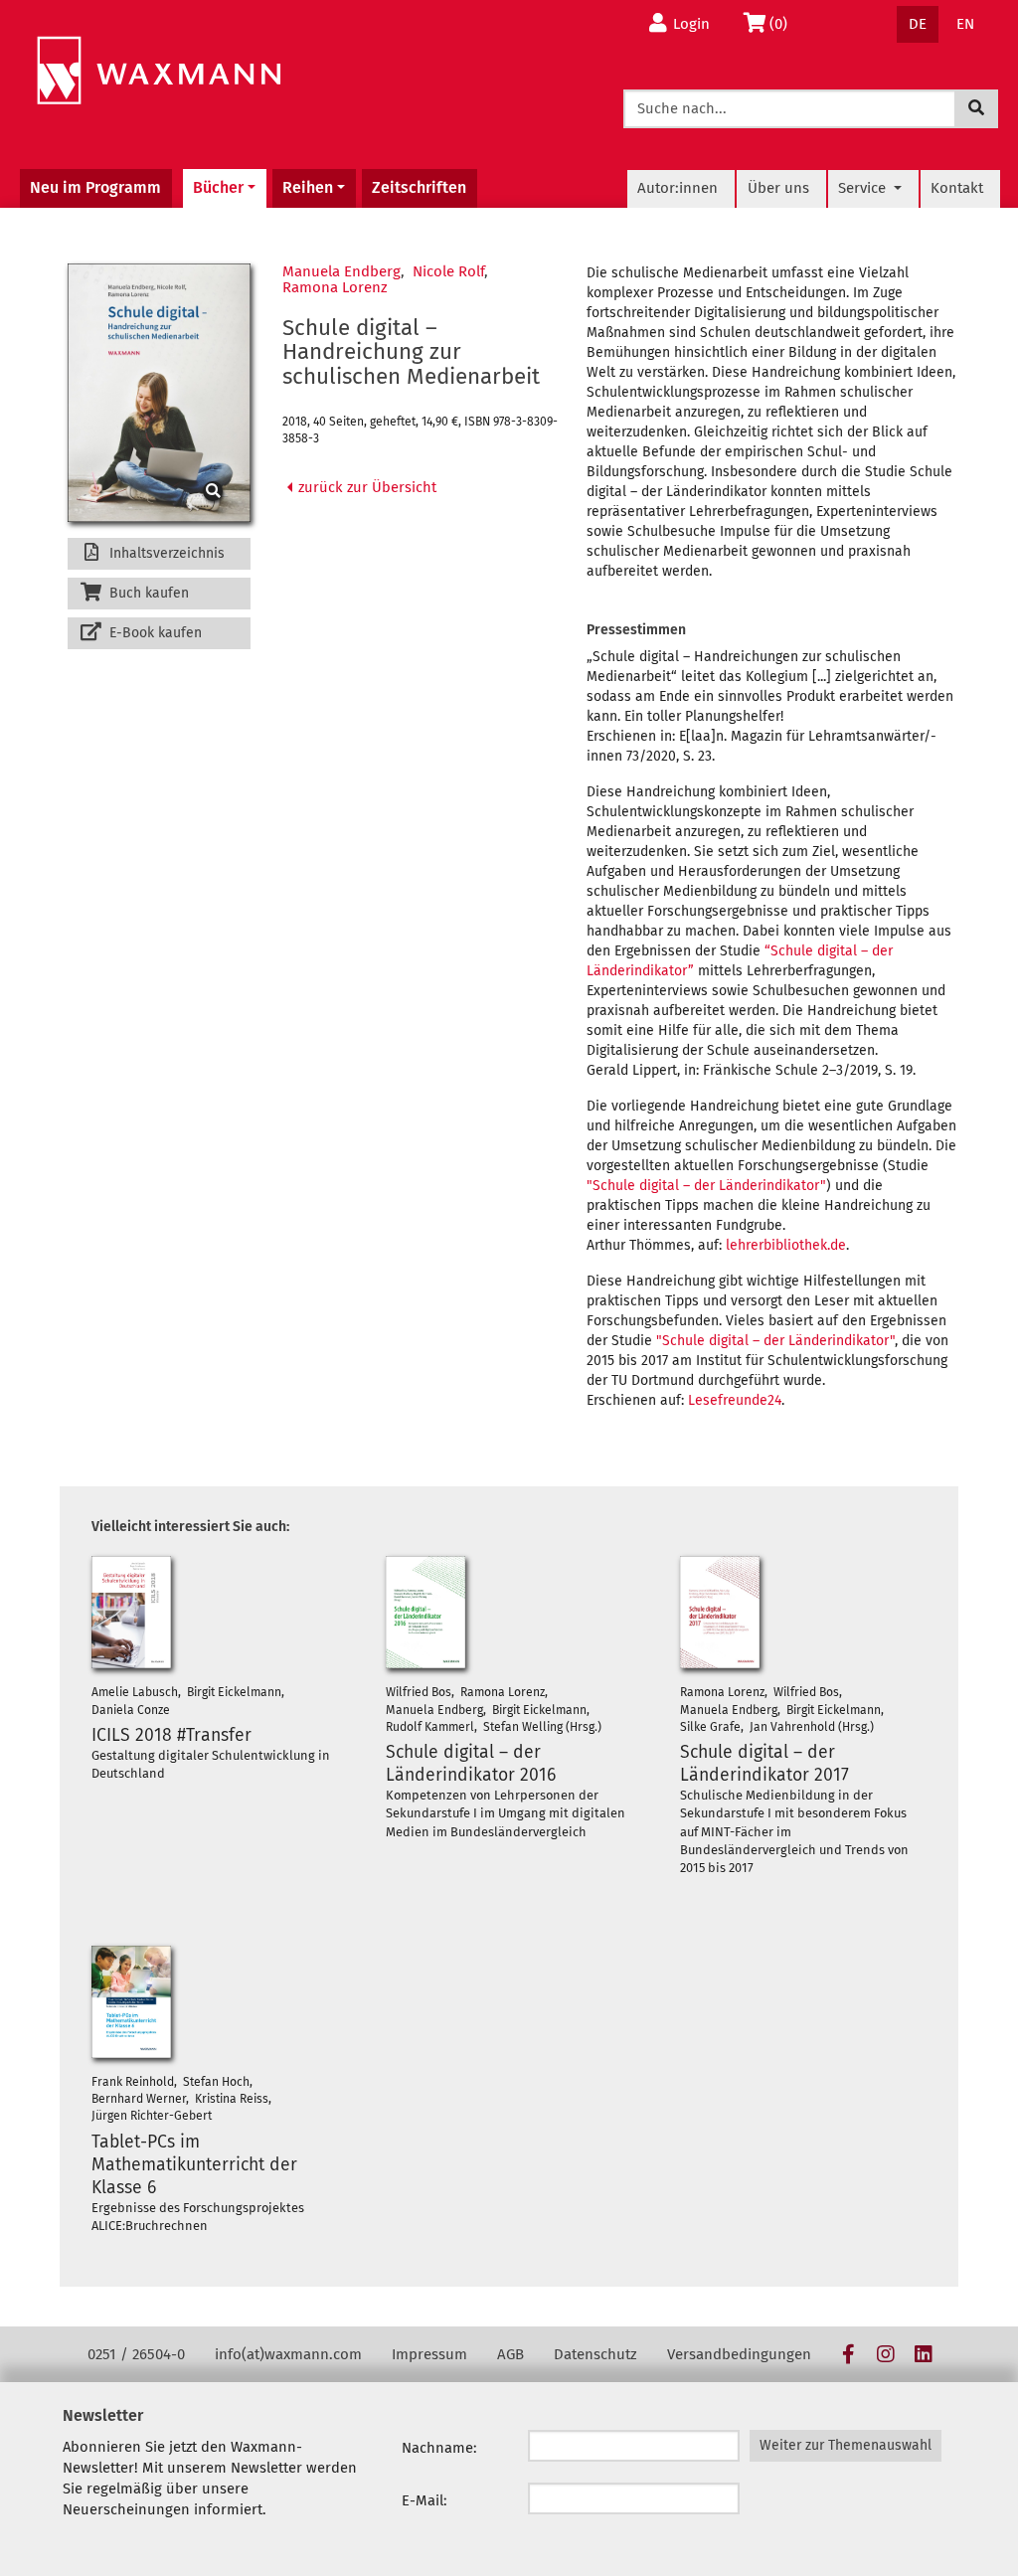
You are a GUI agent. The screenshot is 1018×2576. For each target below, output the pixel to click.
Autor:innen (678, 188)
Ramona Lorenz (335, 287)
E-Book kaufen (154, 633)
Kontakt (957, 188)
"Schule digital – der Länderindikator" (706, 1186)
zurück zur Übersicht (365, 487)
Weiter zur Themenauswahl (846, 2445)
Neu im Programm (95, 187)
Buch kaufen (147, 593)
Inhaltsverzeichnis (165, 553)
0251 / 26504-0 (136, 2354)
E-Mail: (424, 2500)
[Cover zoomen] (159, 393)
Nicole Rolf (448, 271)
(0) (784, 23)
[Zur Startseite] (159, 71)
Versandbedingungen (739, 2354)
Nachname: (439, 2448)
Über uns (778, 188)
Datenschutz (595, 2354)
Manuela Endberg (341, 271)
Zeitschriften (419, 187)
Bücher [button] (218, 187)
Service (864, 188)
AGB (510, 2354)
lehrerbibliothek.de (786, 1245)
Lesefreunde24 (735, 1400)
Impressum (429, 2354)
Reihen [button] (308, 187)
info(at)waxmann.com (288, 2354)
